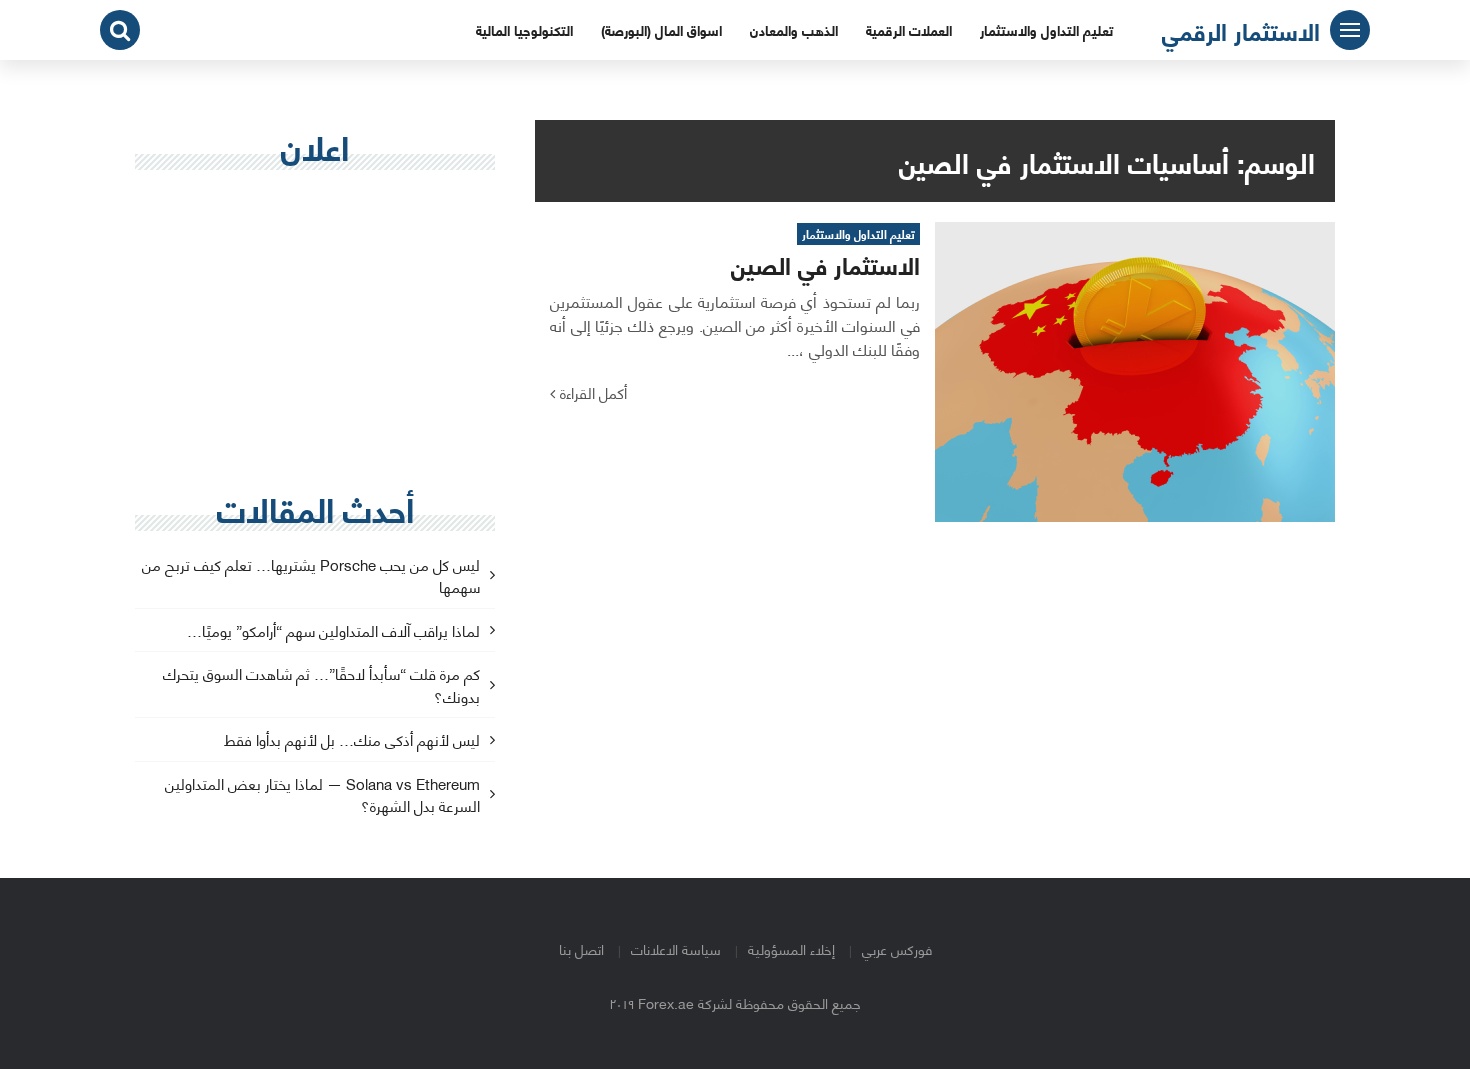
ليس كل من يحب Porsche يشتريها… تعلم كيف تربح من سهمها (311, 577)
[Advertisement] (315, 331)
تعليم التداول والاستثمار (1046, 29)
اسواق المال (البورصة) (661, 29)
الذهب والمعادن (794, 29)
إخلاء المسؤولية (791, 948)
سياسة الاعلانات (676, 948)
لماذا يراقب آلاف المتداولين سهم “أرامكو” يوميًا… (333, 631)
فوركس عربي (897, 948)
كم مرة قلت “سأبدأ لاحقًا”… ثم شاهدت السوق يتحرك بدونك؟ (321, 686)
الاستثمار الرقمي (1241, 30)
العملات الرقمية (909, 29)
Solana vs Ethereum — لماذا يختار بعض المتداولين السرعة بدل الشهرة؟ (322, 796)
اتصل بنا (581, 948)
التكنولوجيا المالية (524, 29)
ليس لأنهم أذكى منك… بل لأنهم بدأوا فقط (352, 740)
